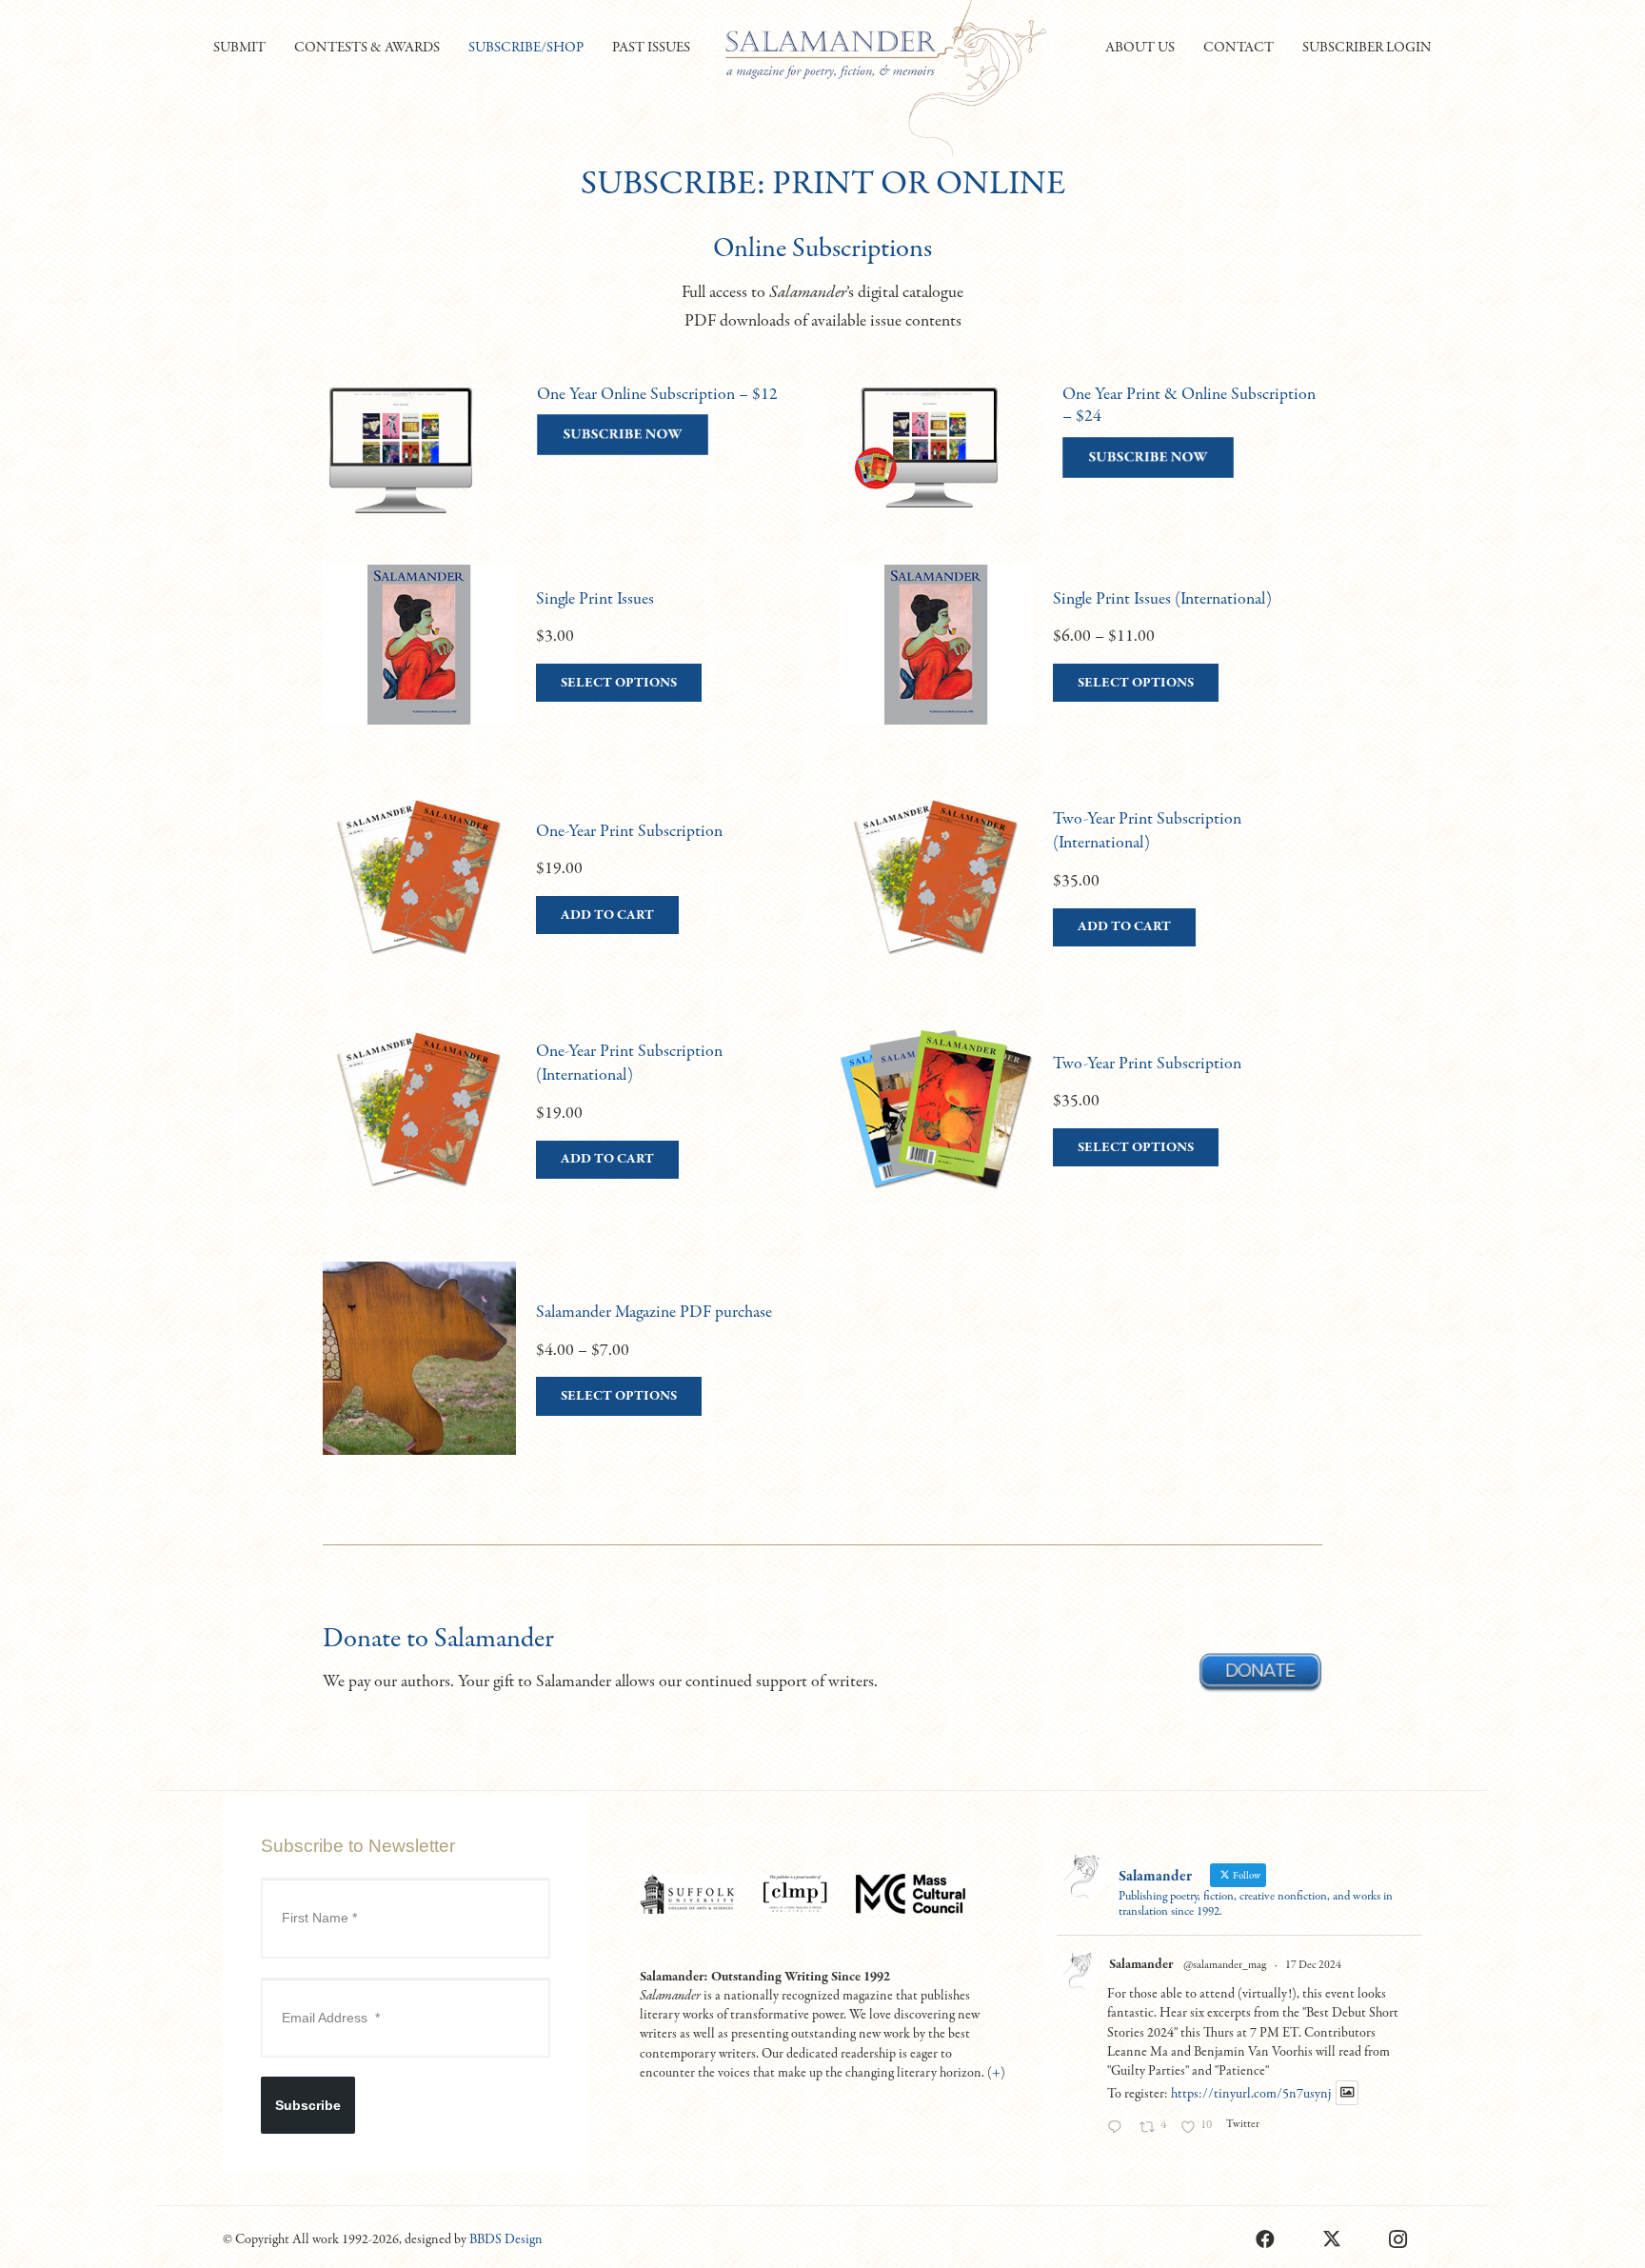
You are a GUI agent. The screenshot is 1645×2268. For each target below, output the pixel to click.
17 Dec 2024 (1313, 1965)
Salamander (1141, 1964)
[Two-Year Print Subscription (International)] (1081, 896)
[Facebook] (1265, 2239)
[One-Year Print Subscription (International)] (564, 1128)
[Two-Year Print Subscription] (1081, 1128)
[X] (1332, 2239)
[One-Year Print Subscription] (564, 896)
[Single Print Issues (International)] (1081, 664)
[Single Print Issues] (564, 664)
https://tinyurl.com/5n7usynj (1251, 2094)
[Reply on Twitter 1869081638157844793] (1119, 2129)
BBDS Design (506, 2239)
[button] (274, 48)
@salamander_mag (1225, 1965)
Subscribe (308, 2105)
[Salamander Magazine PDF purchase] (564, 1377)
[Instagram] (1398, 2239)
